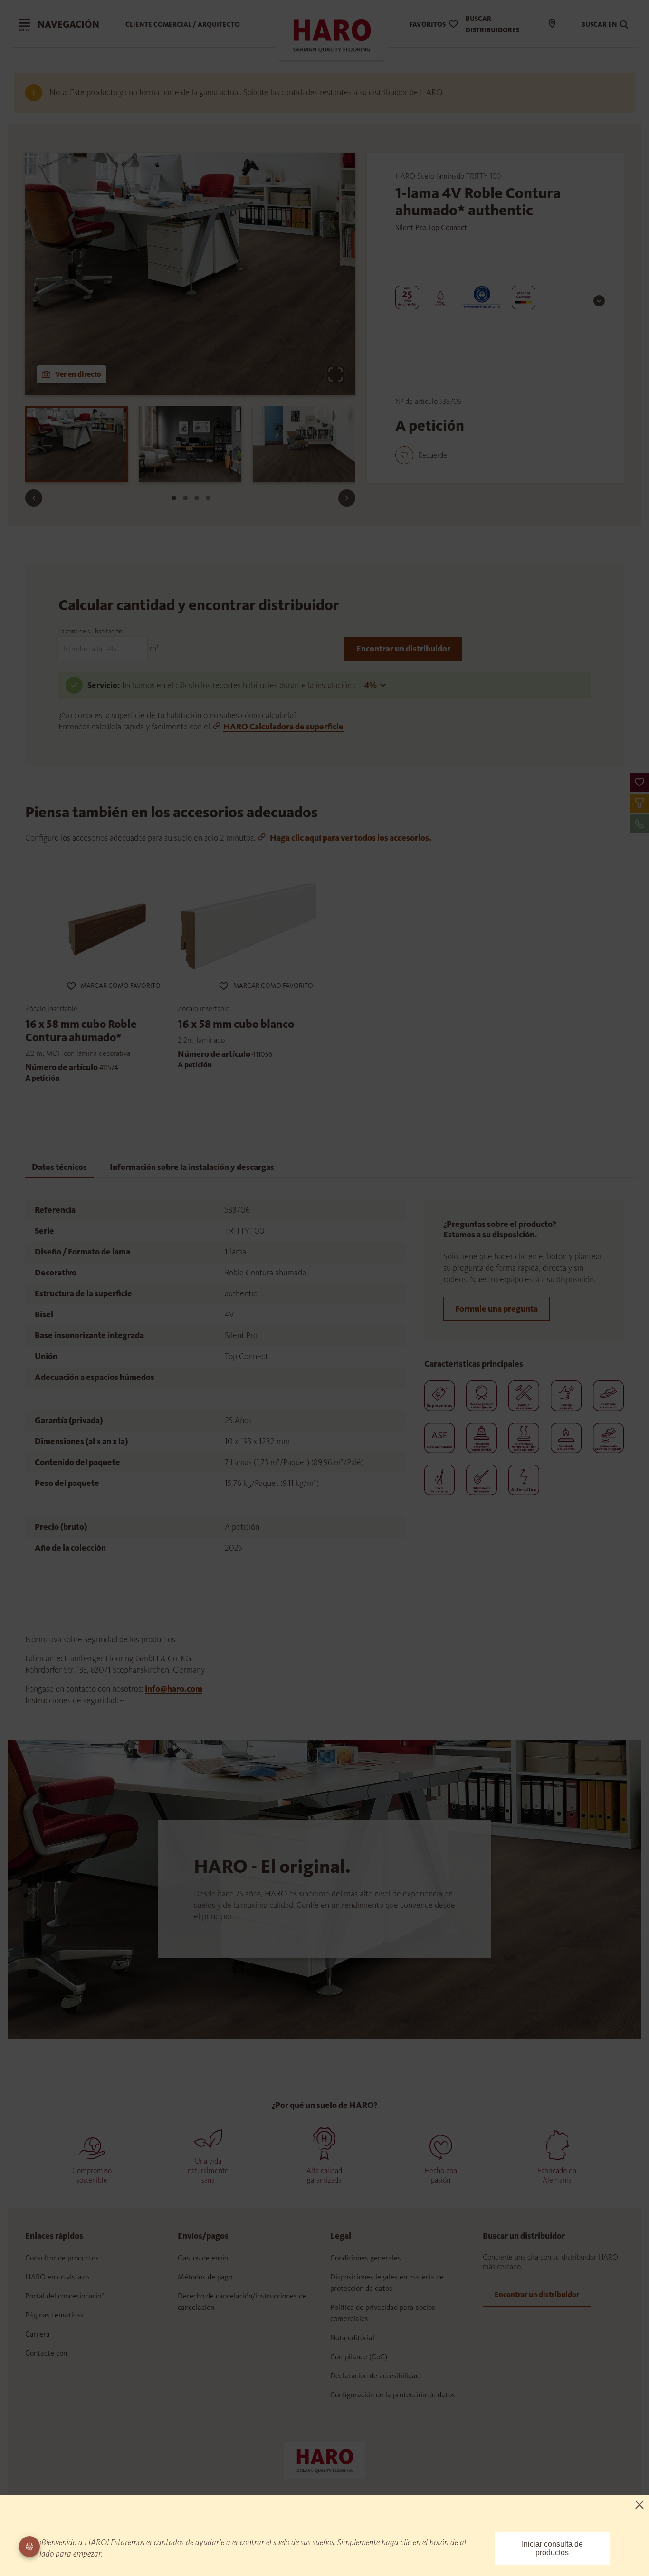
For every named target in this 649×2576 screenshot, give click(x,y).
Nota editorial (352, 2338)
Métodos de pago (205, 2277)
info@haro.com (174, 1689)
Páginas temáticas (54, 2315)
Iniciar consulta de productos (552, 2548)
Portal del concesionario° (65, 2296)
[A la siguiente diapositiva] (347, 498)
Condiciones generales (366, 2258)
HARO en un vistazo (57, 2277)
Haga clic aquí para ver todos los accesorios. (350, 838)
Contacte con (46, 2353)
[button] (639, 782)
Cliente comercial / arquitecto (183, 24)
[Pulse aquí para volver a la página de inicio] (324, 2460)
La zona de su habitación (90, 631)
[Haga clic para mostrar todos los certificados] (599, 301)
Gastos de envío (203, 2258)
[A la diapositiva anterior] (34, 498)
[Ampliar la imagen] (335, 374)
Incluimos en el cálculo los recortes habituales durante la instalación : (239, 685)
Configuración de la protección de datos (393, 2395)
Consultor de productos (62, 2258)
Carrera (38, 2334)
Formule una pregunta (496, 1309)
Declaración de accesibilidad (375, 2376)
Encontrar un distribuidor (403, 649)
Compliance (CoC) (359, 2357)
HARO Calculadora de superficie (283, 727)
